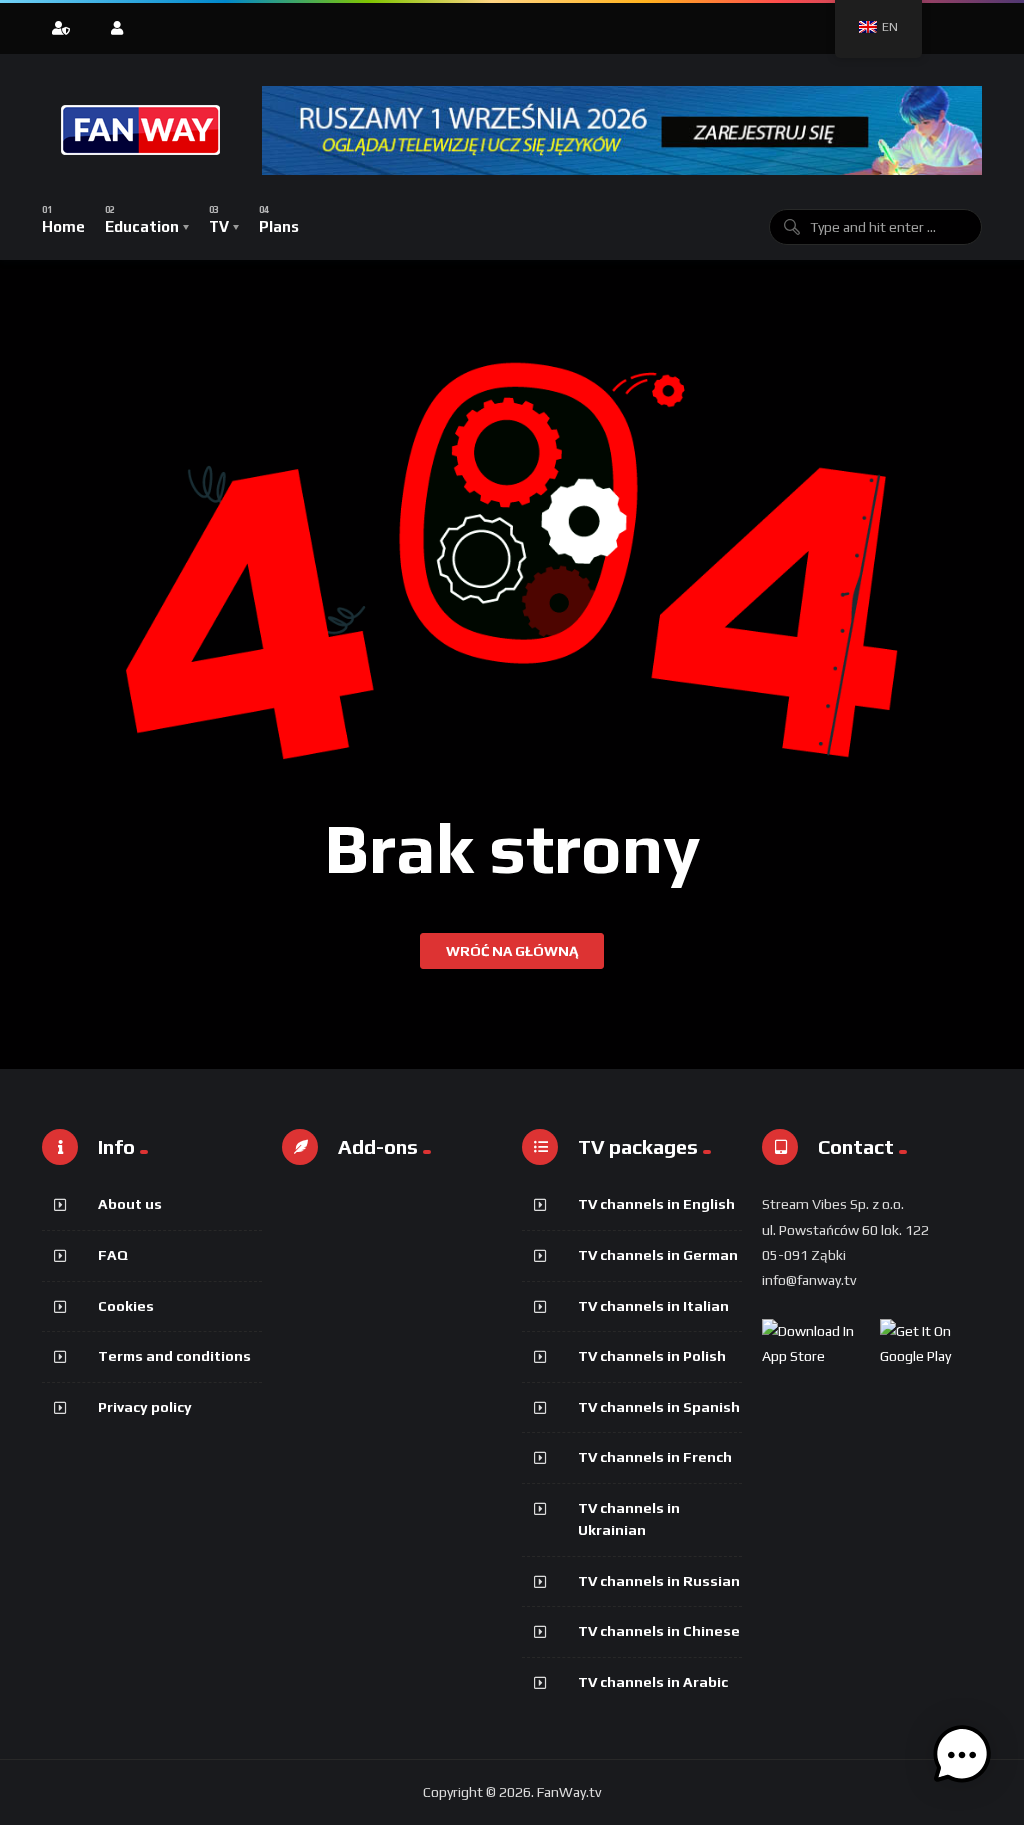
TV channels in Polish (652, 1356)
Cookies (126, 1306)
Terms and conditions (174, 1356)
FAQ (113, 1255)
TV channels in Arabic (653, 1682)
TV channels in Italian (653, 1306)
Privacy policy (145, 1407)
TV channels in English (656, 1204)
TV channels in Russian (659, 1581)
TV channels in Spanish (659, 1407)
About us (130, 1204)
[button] (962, 1759)
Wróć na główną (512, 951)
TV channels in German (658, 1255)
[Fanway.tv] (142, 130)
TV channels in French (655, 1457)
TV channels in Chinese (659, 1631)
